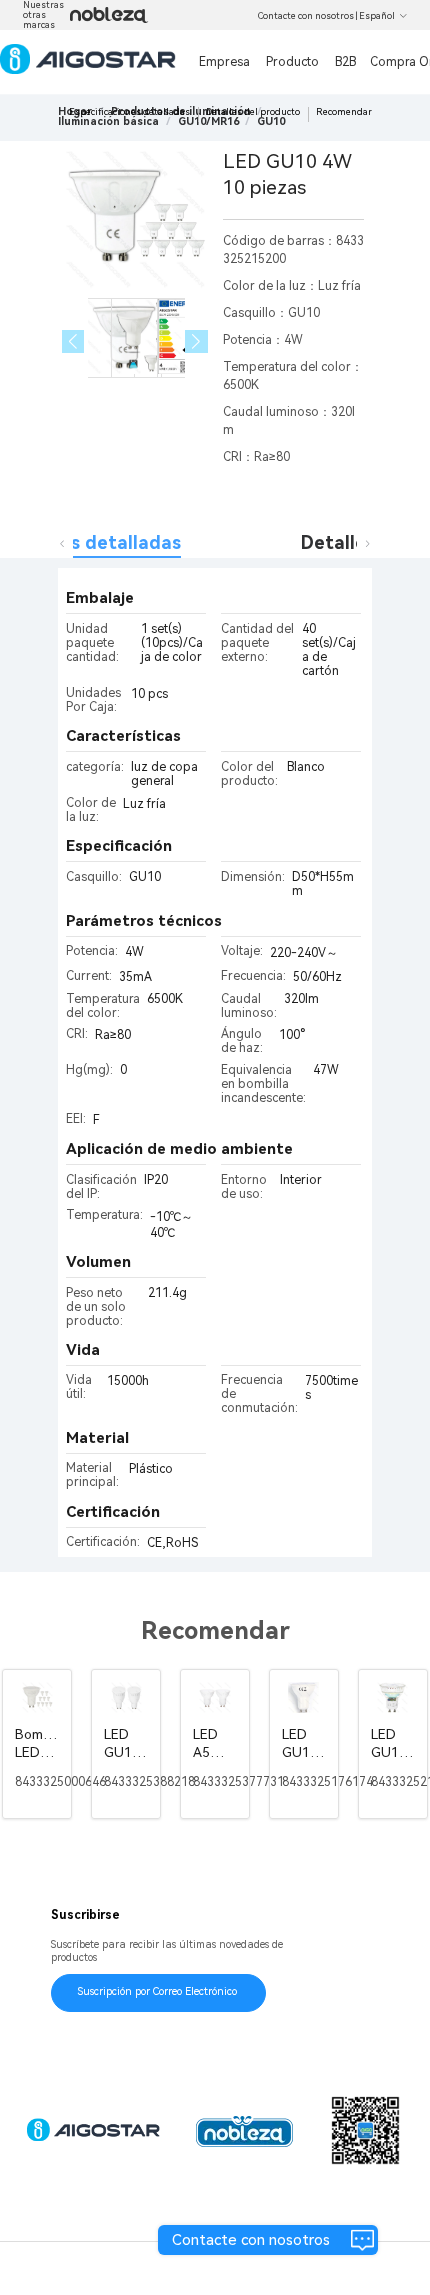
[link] (108, 121)
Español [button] (377, 16)
